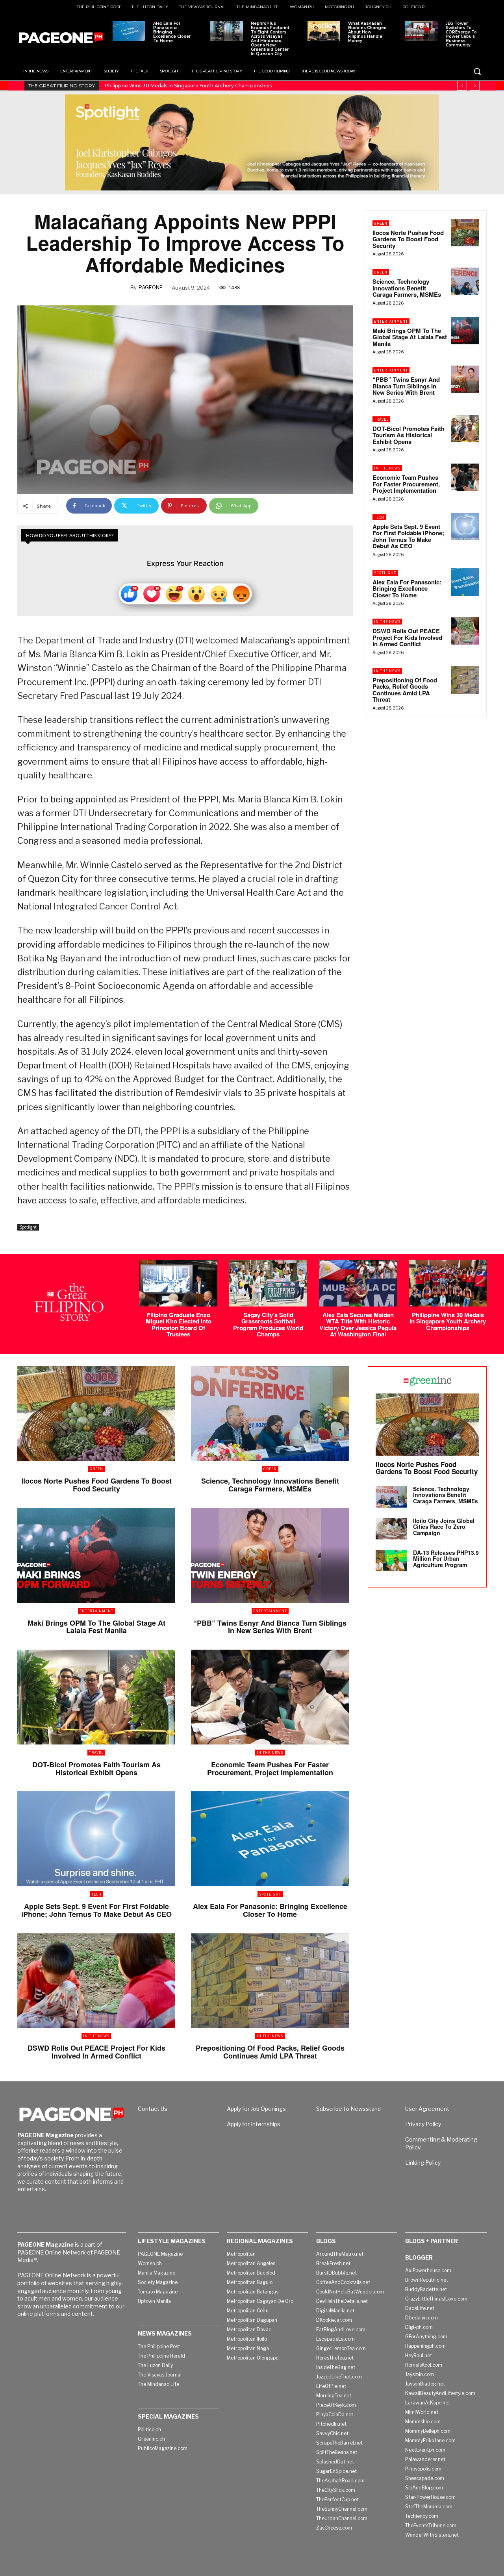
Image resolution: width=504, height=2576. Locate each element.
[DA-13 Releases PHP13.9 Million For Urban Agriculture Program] (391, 1561)
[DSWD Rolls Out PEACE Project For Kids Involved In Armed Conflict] (465, 631)
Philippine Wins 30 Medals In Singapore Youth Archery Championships (448, 1321)
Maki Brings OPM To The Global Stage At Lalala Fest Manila (410, 337)
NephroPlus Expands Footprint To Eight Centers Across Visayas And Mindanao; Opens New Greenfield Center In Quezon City (270, 39)
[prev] (462, 86)
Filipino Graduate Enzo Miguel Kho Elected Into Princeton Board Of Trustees (179, 1325)
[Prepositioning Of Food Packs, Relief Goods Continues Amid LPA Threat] (465, 680)
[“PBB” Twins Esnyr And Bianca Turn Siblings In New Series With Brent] (465, 379)
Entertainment (391, 321)
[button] (477, 71)
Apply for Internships (254, 2124)
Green (381, 223)
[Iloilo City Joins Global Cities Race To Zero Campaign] (391, 1529)
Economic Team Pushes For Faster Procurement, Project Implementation (406, 484)
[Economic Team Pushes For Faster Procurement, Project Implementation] (465, 477)
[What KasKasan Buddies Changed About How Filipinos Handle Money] (324, 31)
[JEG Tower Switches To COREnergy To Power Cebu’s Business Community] (422, 31)
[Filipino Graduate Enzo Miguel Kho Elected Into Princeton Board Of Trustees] (178, 1283)
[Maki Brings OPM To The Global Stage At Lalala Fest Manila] (465, 331)
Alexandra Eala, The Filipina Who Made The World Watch (173, 86)
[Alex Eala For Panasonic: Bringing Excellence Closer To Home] (129, 31)
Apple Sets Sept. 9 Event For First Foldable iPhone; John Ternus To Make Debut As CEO (408, 536)
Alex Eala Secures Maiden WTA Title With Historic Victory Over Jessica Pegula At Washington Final (358, 1325)
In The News (387, 468)
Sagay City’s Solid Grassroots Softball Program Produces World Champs (268, 1325)
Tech (379, 517)
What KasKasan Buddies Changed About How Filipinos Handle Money (367, 32)
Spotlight (28, 1227)
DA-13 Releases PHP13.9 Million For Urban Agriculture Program (446, 1559)
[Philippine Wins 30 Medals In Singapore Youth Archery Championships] (448, 1283)
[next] (475, 86)
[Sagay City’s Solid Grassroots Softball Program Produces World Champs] (268, 1283)
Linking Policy (423, 2163)
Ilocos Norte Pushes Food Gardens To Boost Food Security (408, 239)
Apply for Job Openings (256, 2109)
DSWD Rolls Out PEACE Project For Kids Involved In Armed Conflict (407, 637)
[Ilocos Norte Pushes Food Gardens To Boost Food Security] (465, 233)
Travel (381, 419)
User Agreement (427, 2109)
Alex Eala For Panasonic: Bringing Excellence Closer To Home (172, 32)
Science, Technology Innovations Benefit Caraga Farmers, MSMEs (407, 288)
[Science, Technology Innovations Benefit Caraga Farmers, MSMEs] (465, 281)
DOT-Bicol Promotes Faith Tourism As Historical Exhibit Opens (409, 435)
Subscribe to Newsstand (348, 2109)
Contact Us (153, 2109)
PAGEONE (151, 287)
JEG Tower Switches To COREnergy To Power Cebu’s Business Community (461, 34)
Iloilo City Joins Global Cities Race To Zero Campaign (444, 1527)
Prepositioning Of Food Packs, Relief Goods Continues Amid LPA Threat (405, 690)
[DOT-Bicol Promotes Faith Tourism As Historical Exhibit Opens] (465, 429)
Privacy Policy (423, 2124)
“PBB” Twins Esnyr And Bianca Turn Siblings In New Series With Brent (406, 386)
